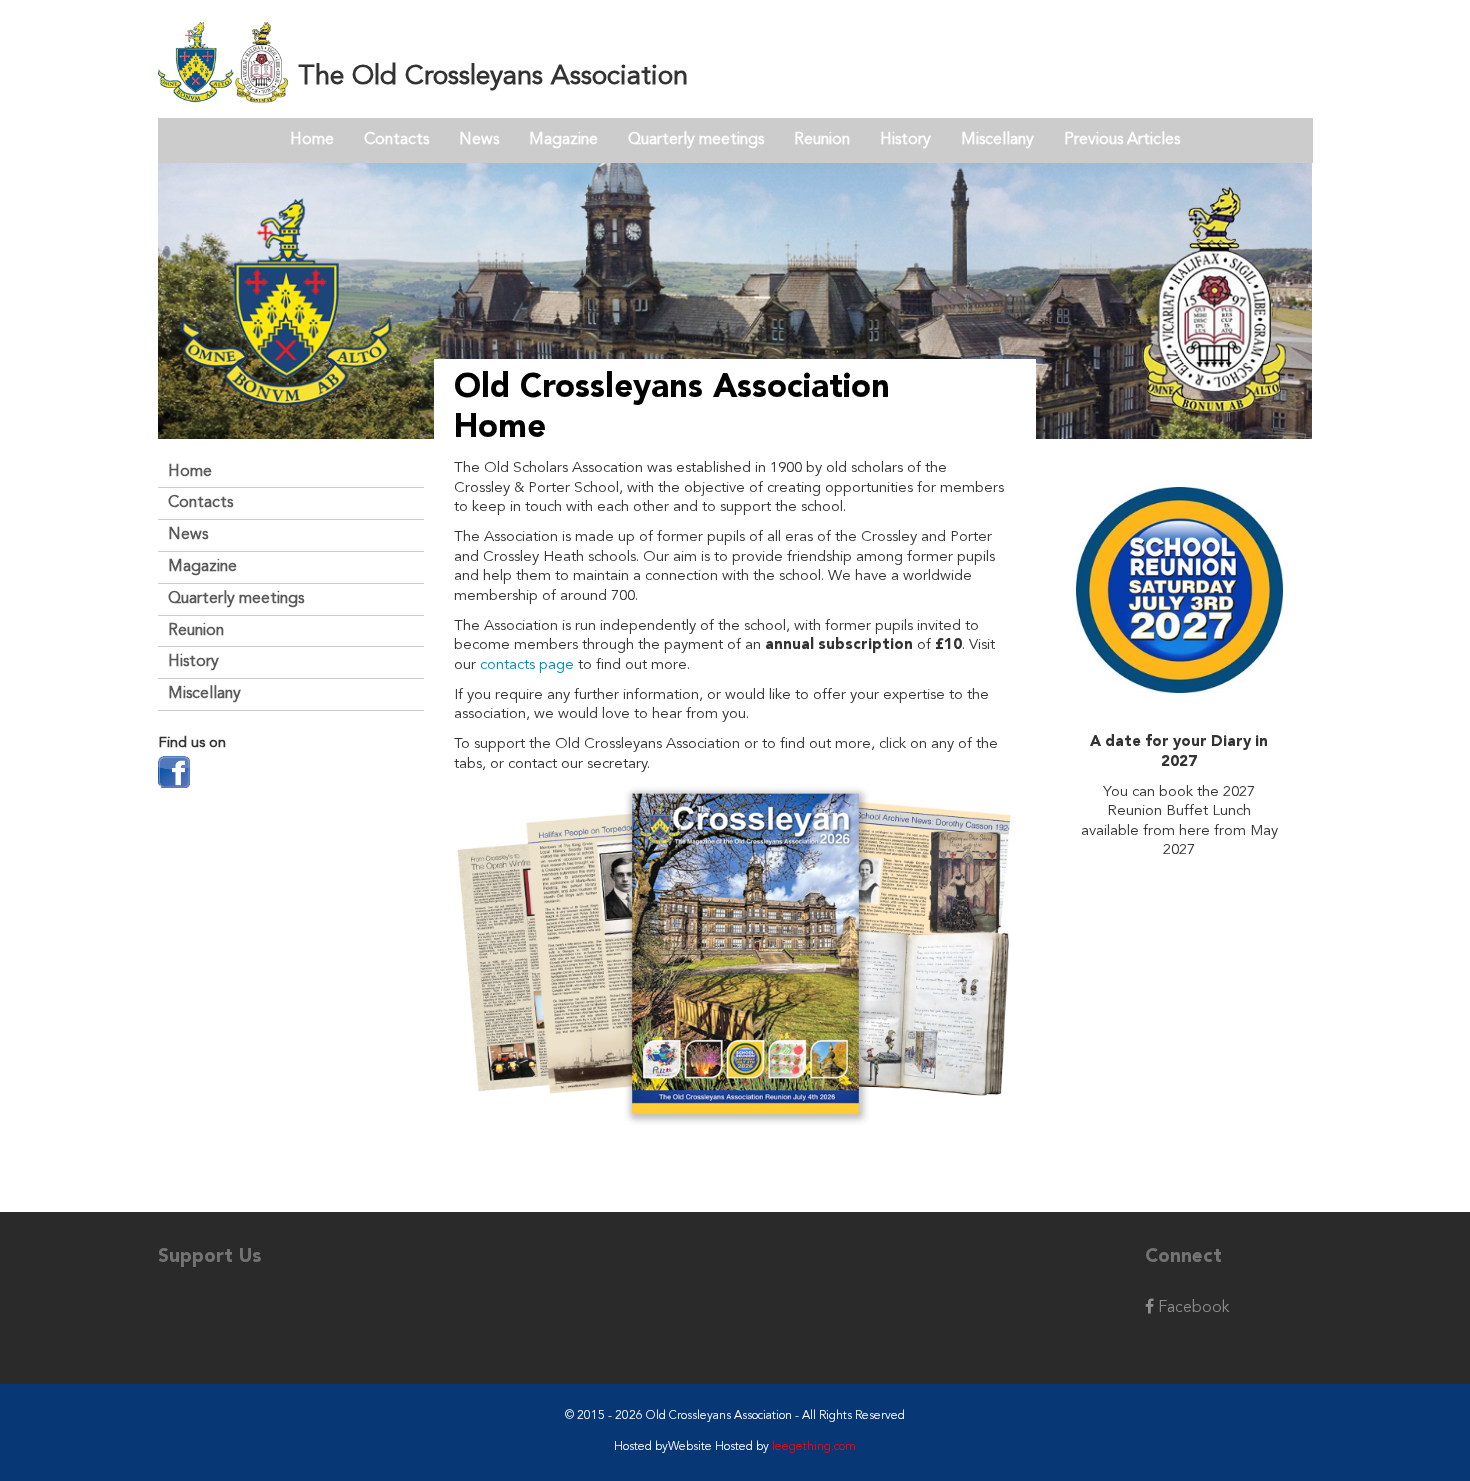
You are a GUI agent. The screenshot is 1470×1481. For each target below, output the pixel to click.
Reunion (822, 140)
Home (312, 140)
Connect (1183, 1257)
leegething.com (814, 1447)
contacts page (527, 665)
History (905, 140)
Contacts (396, 140)
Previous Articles (1122, 140)
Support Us (209, 1257)
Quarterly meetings (696, 140)
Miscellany (997, 140)
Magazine (563, 140)
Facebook (1192, 1308)
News (479, 140)
